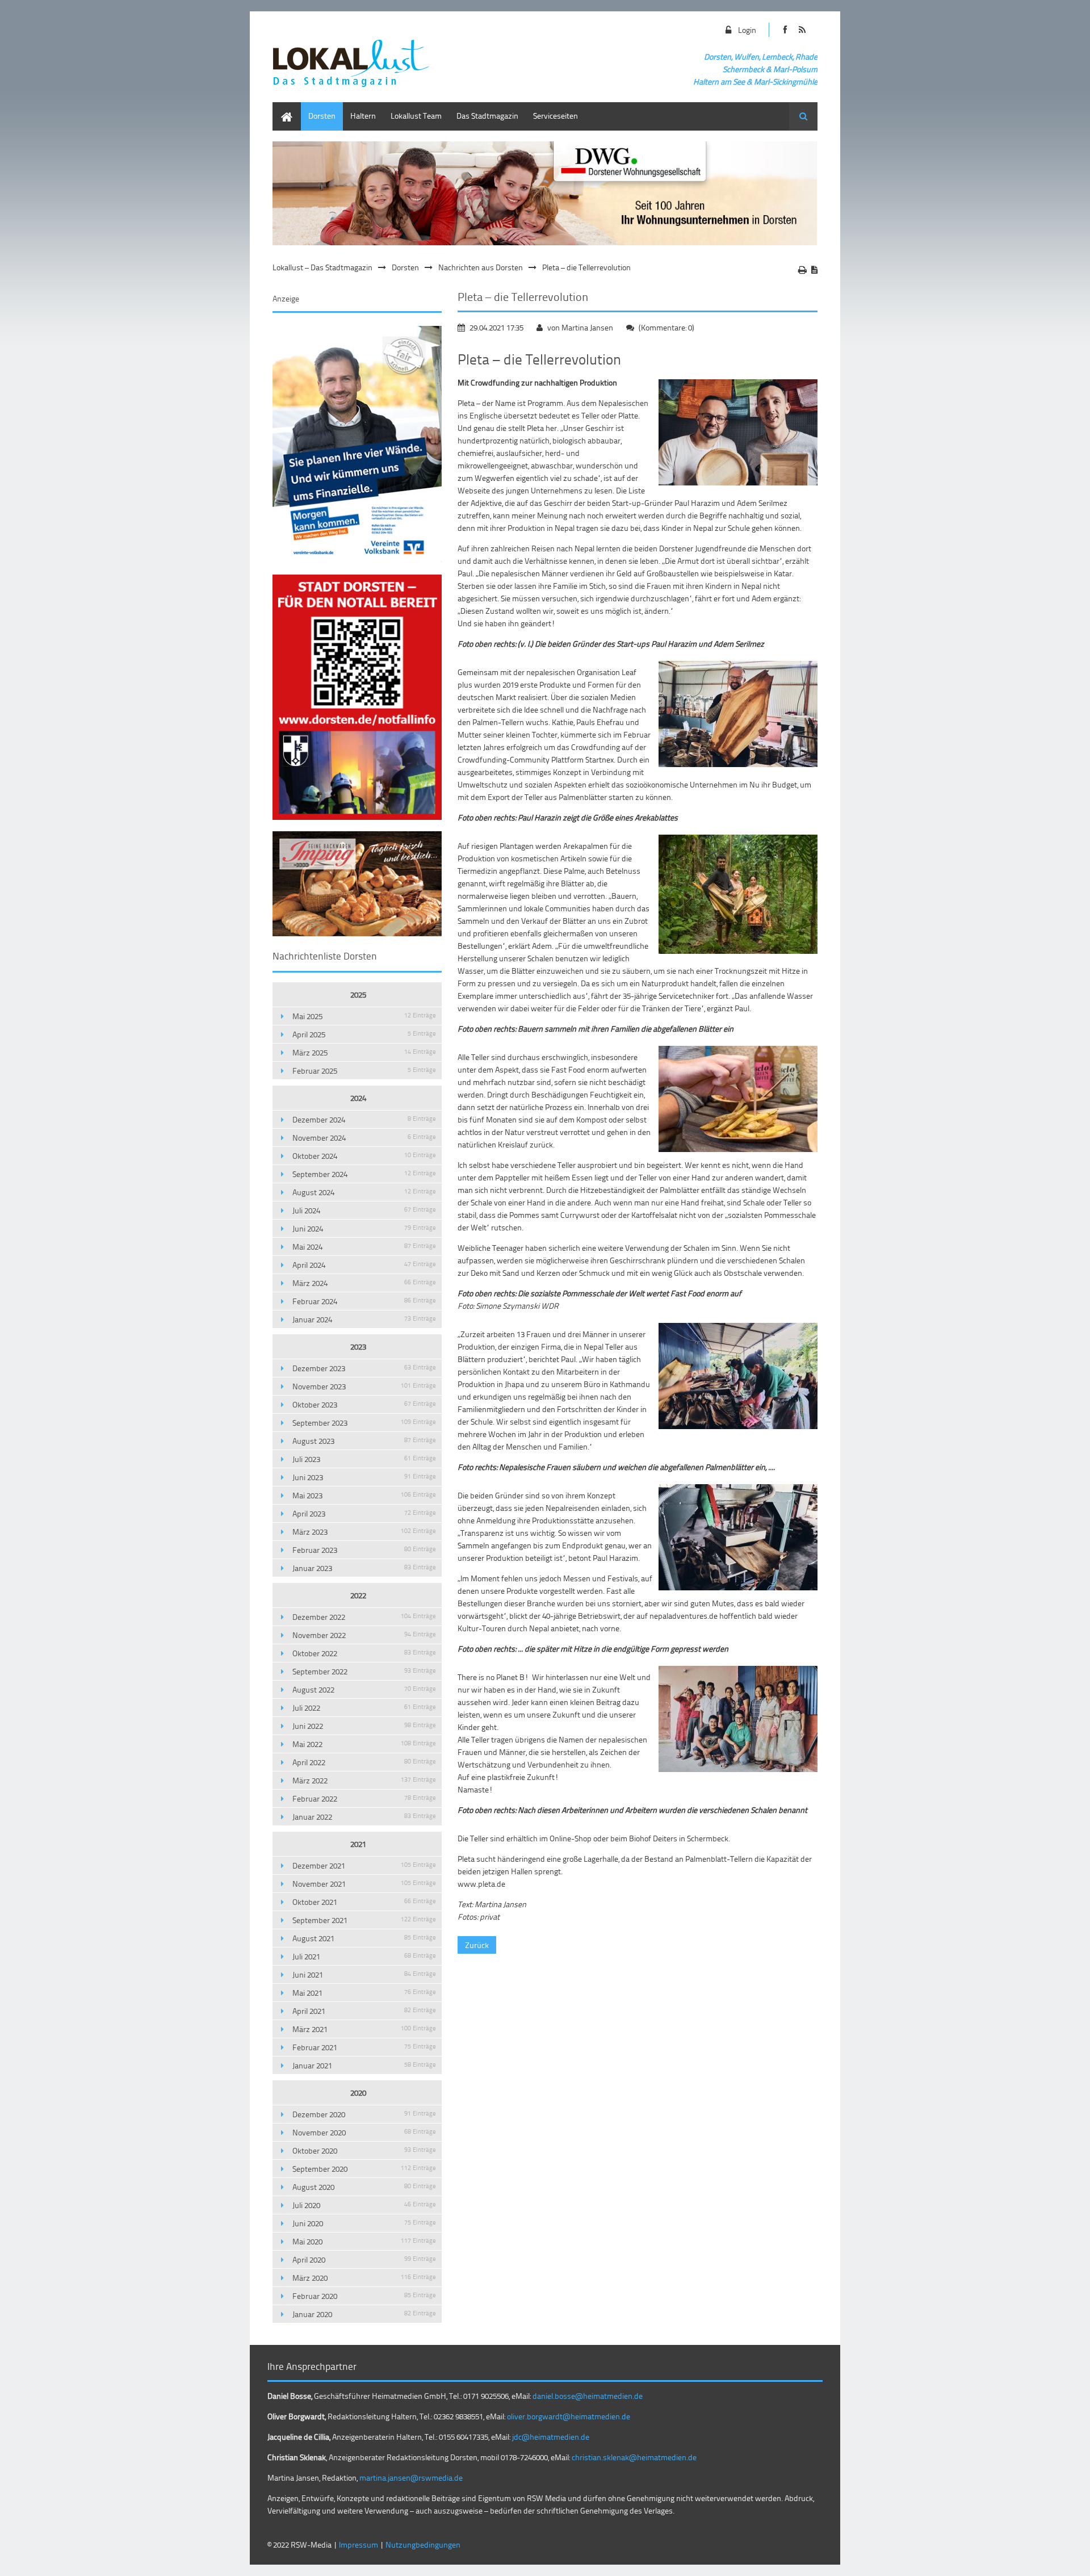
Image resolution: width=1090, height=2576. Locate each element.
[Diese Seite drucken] (802, 270)
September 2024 (364, 1174)
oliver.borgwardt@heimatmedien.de (569, 2416)
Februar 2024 (364, 1301)
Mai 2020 (364, 2241)
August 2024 (364, 1192)
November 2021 (364, 1884)
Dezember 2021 (364, 1865)
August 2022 (364, 1689)
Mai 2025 (364, 1016)
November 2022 (364, 1635)
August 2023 (364, 1441)
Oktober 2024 (364, 1156)
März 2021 (364, 2029)
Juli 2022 (364, 1708)
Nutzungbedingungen (423, 2544)
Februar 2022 (364, 1798)
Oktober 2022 (364, 1653)
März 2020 (364, 2278)
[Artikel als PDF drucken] (814, 270)
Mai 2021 (364, 1993)
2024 (358, 1098)
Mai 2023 (364, 1495)
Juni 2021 (364, 1974)
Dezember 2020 (364, 2114)
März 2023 (364, 1532)
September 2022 (364, 1671)
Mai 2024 (364, 1247)
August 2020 (364, 2187)
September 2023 (364, 1423)
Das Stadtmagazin (487, 116)
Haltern (363, 116)
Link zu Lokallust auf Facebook (785, 30)
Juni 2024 (364, 1228)
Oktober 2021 (364, 1902)
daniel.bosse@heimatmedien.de (588, 2396)
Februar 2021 (364, 2047)
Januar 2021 (364, 2065)
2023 (358, 1346)
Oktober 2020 (364, 2150)
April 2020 (364, 2259)
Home (283, 108)
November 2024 (364, 1138)
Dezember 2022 (364, 1617)
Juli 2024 (364, 1210)
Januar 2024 (364, 1319)
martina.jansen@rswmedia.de (411, 2477)
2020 (358, 2093)
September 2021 (364, 1920)
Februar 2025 (364, 1071)
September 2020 (364, 2169)
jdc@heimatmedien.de (551, 2437)
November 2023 (364, 1386)
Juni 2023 (364, 1477)
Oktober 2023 (364, 1404)
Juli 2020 (364, 2205)
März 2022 (364, 1780)
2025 (358, 994)
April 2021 (364, 2011)
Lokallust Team (416, 116)
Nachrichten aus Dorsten (481, 267)
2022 (358, 1595)
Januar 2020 (364, 2314)
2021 (358, 1844)
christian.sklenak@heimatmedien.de (634, 2457)
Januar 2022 (364, 1817)
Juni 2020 (364, 2223)
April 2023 (364, 1513)
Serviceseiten (556, 116)
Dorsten (322, 116)
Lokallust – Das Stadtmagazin (322, 267)
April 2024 (364, 1265)
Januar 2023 (364, 1568)
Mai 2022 (364, 1744)
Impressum (359, 2544)
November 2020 (364, 2132)
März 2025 (364, 1052)
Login (747, 30)
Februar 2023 (364, 1550)
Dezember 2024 (364, 1119)
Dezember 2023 (364, 1368)
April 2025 (364, 1034)
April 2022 (364, 1762)
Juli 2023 (364, 1459)
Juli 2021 (364, 1956)
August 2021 (364, 1938)
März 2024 (364, 1283)
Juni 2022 (364, 1726)
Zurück (477, 1945)
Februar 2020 (364, 2296)
